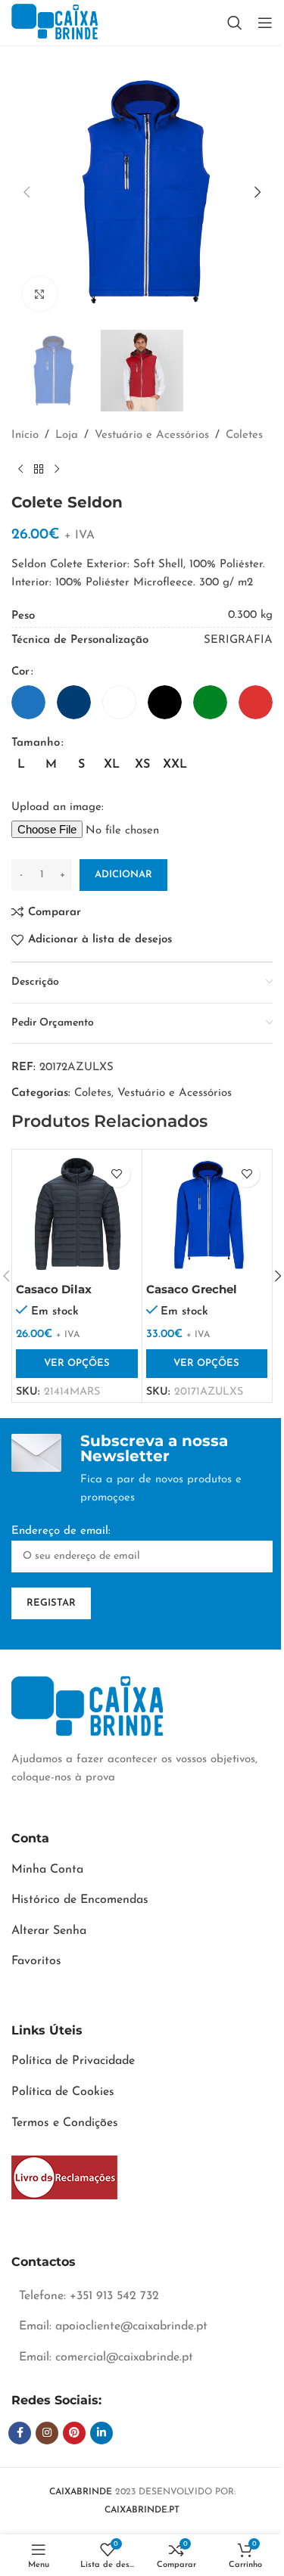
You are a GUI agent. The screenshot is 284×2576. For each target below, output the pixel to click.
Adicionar (123, 875)
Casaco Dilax (54, 1289)
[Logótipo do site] (55, 22)
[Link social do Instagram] (47, 2433)
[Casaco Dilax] (77, 1214)
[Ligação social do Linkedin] (101, 2433)
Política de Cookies (63, 2092)
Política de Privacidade (73, 2061)
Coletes (244, 435)
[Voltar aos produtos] (39, 469)
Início (25, 435)
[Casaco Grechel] (207, 1214)
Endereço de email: (61, 1531)
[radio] (28, 702)
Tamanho (36, 743)
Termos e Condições (65, 2123)
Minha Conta (47, 1870)
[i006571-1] (64, 2177)
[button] (27, 192)
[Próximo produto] (57, 469)
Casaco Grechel (192, 1289)
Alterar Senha (49, 1931)
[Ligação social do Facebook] (20, 2433)
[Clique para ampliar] (40, 294)
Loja (67, 435)
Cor (20, 672)
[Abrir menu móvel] (265, 23)
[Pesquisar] (235, 23)
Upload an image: (58, 807)
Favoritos (36, 1961)
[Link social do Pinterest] (74, 2433)
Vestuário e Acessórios (152, 435)
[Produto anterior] (20, 469)
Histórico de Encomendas (80, 1900)
